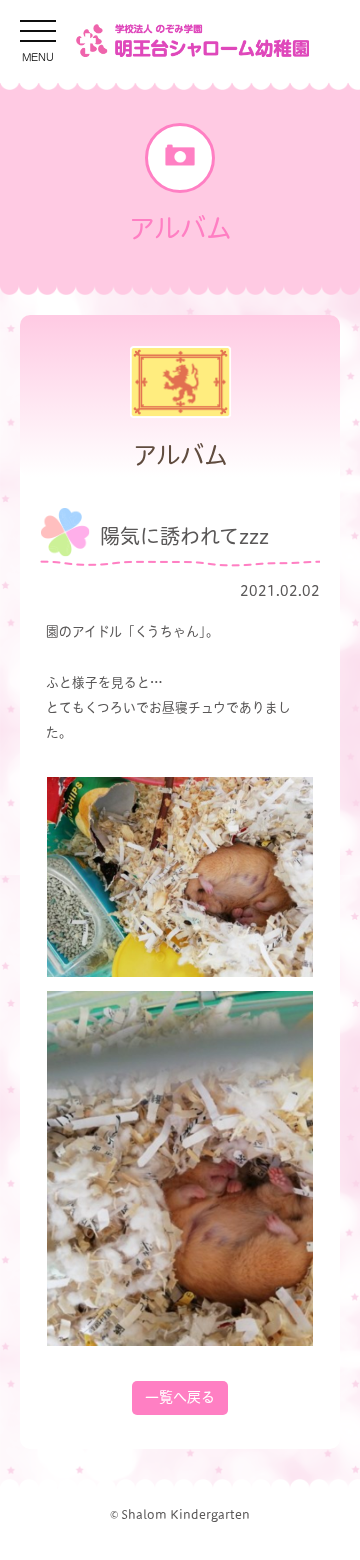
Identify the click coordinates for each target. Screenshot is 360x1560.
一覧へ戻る (180, 1397)
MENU (38, 55)
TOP (305, 1521)
